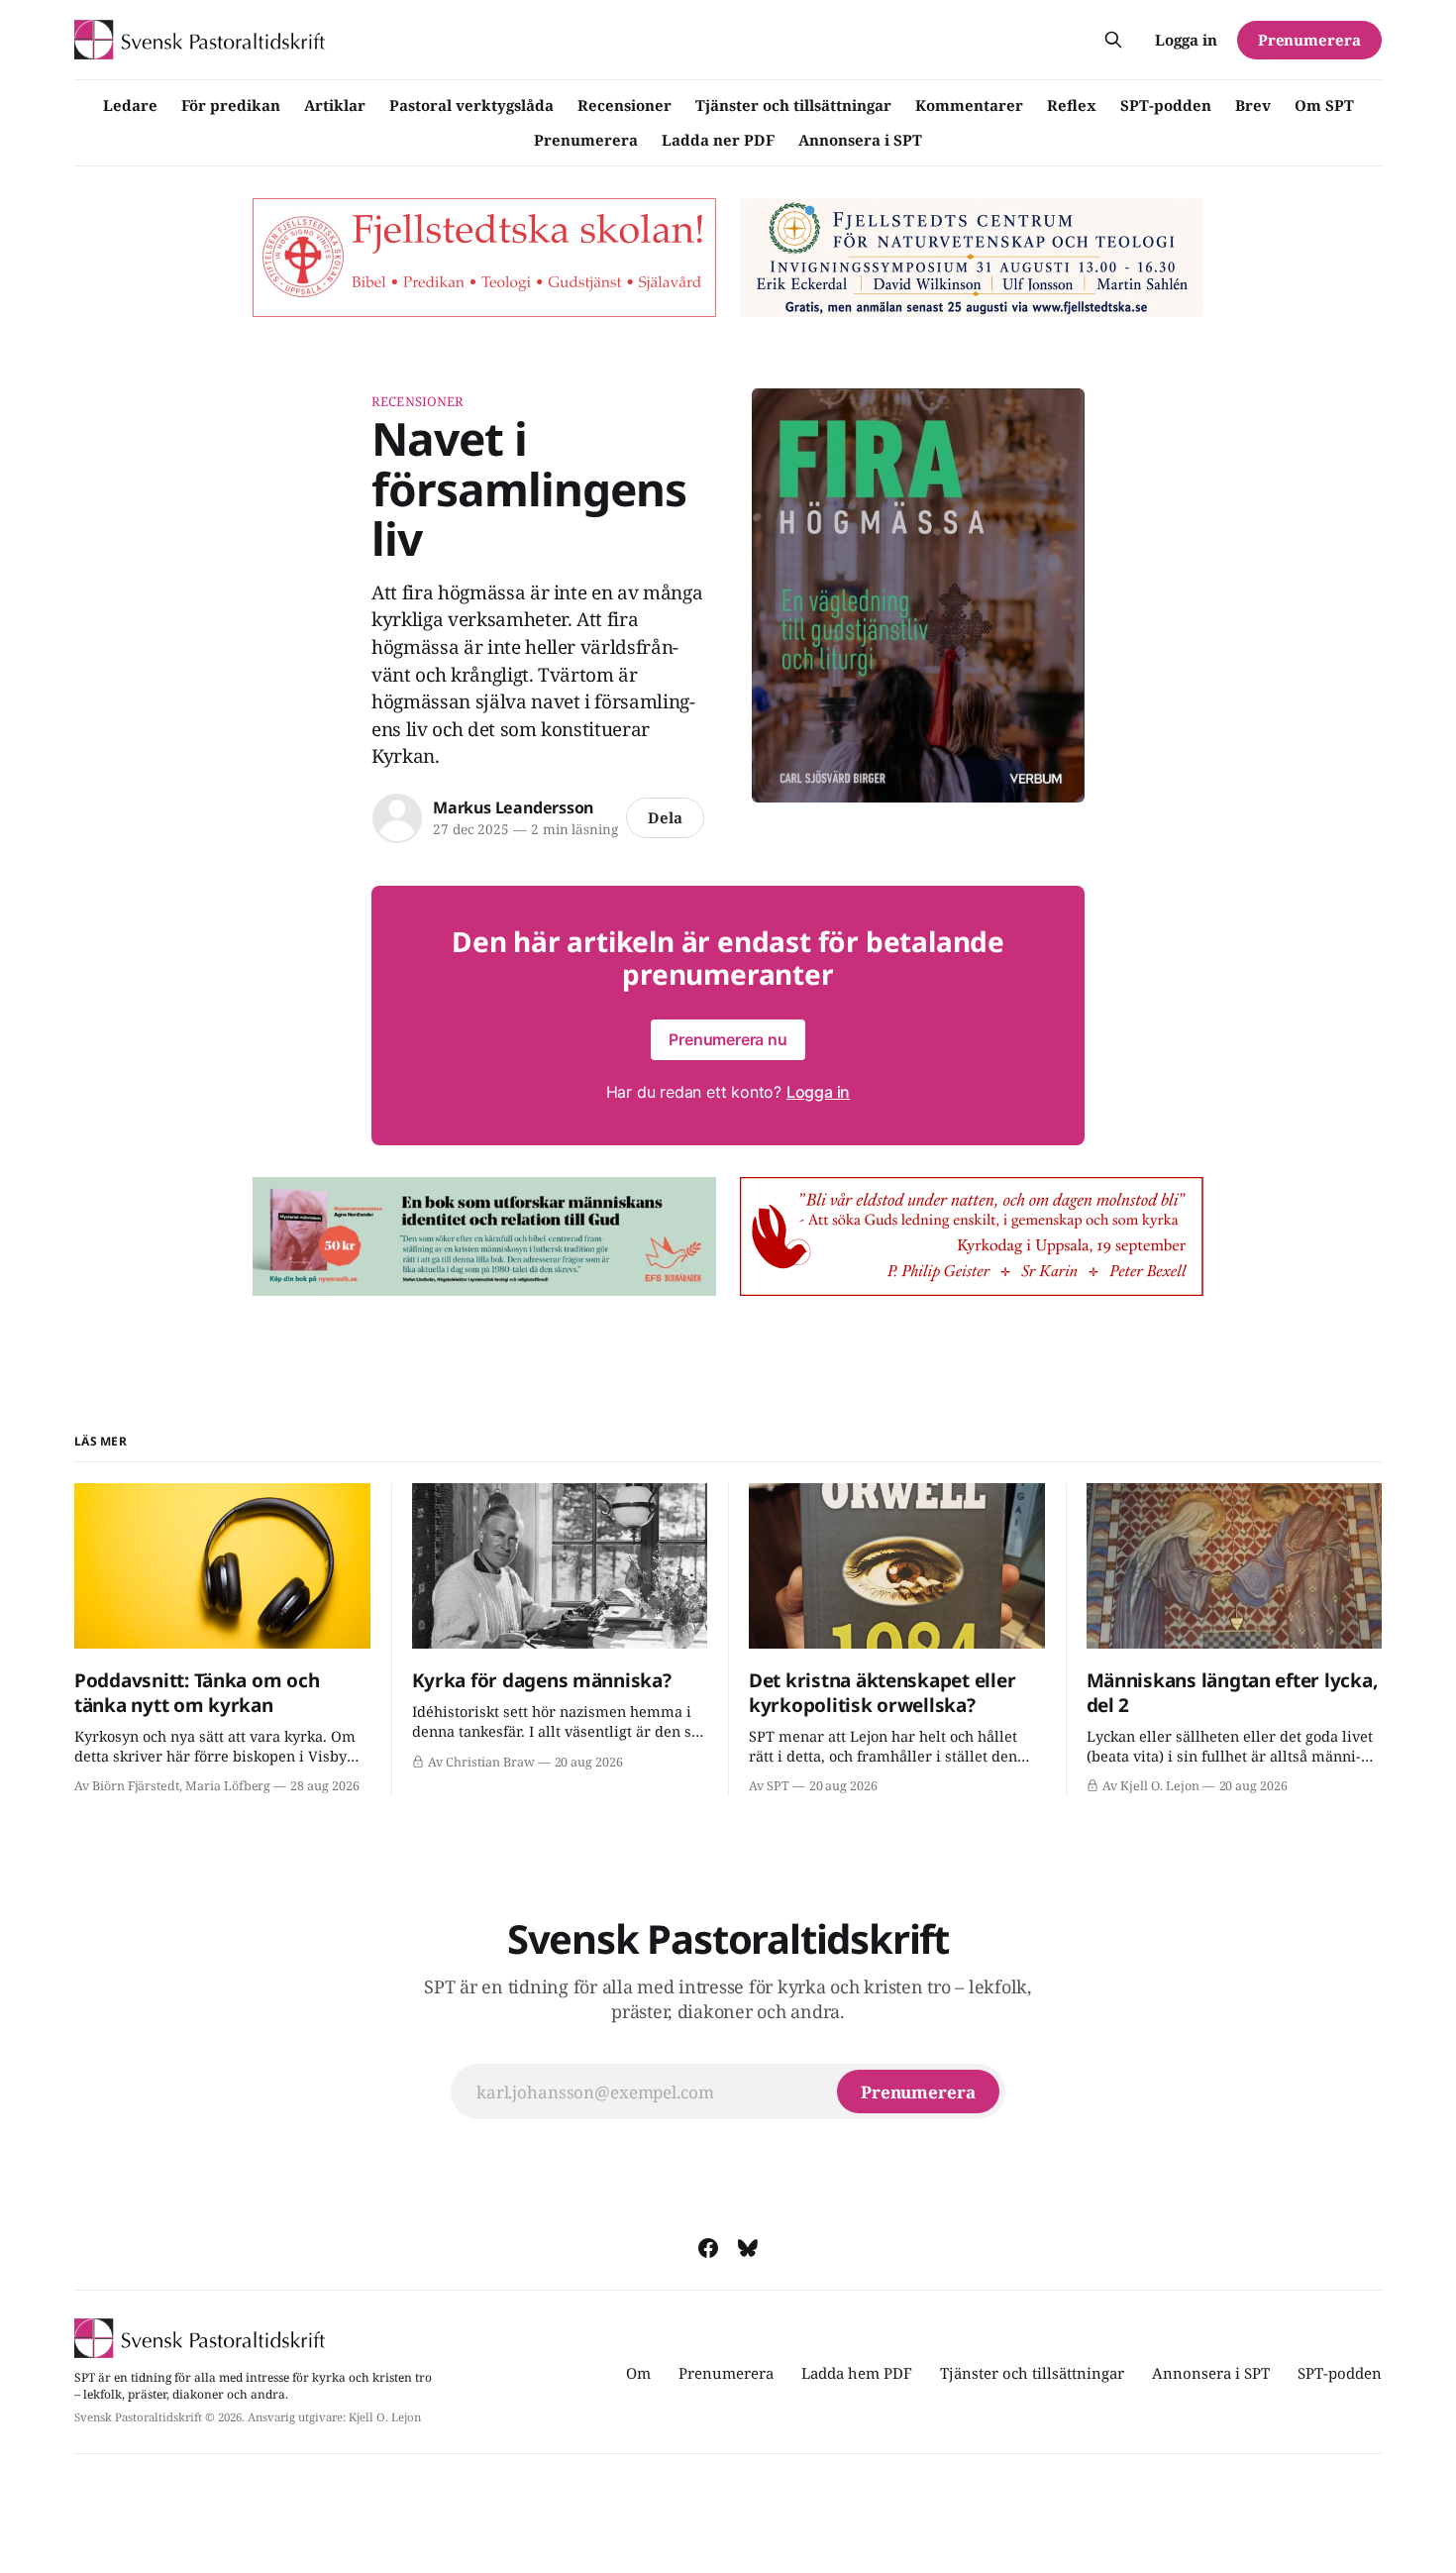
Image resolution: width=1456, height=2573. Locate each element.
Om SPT (1324, 105)
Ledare (130, 105)
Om (638, 2373)
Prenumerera (586, 140)
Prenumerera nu (728, 1039)
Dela (665, 817)
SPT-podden (1166, 105)
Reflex (1072, 105)
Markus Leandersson (513, 807)
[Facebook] (708, 2248)
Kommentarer (969, 105)
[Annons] (484, 258)
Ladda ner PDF (718, 140)
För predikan (231, 105)
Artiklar (335, 105)
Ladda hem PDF (857, 2373)
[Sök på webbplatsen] (1113, 40)
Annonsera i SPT (860, 140)
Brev (1253, 105)
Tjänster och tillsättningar (793, 105)
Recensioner (624, 105)
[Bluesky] (748, 2248)
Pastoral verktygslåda (471, 105)
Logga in (1186, 40)
